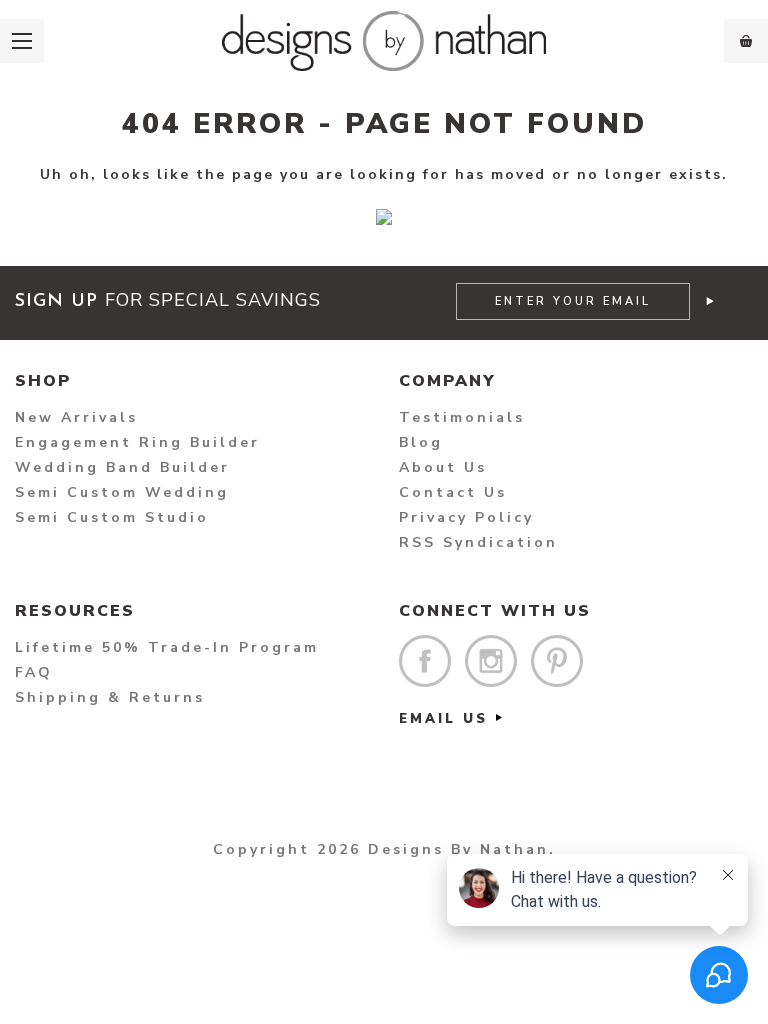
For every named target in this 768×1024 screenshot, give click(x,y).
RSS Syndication (478, 542)
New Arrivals (76, 417)
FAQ (34, 672)
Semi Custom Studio (112, 517)
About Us (443, 467)
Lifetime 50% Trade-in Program (167, 647)
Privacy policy (466, 517)
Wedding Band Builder (122, 467)
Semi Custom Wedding (122, 492)
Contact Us (453, 492)
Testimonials (462, 417)
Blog (421, 442)
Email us (443, 719)
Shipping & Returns (110, 697)
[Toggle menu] (22, 41)
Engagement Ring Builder (137, 442)
